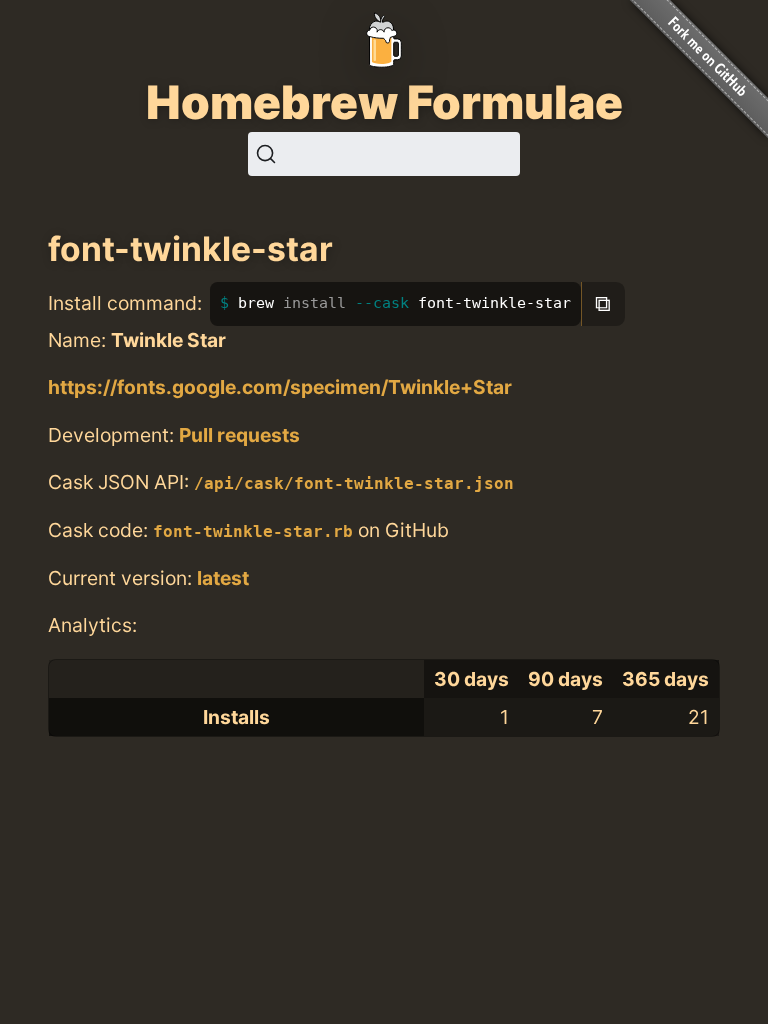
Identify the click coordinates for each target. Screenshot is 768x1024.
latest (223, 578)
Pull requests (239, 435)
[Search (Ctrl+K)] (384, 154)
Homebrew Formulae (384, 102)
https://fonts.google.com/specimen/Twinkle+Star (280, 387)
